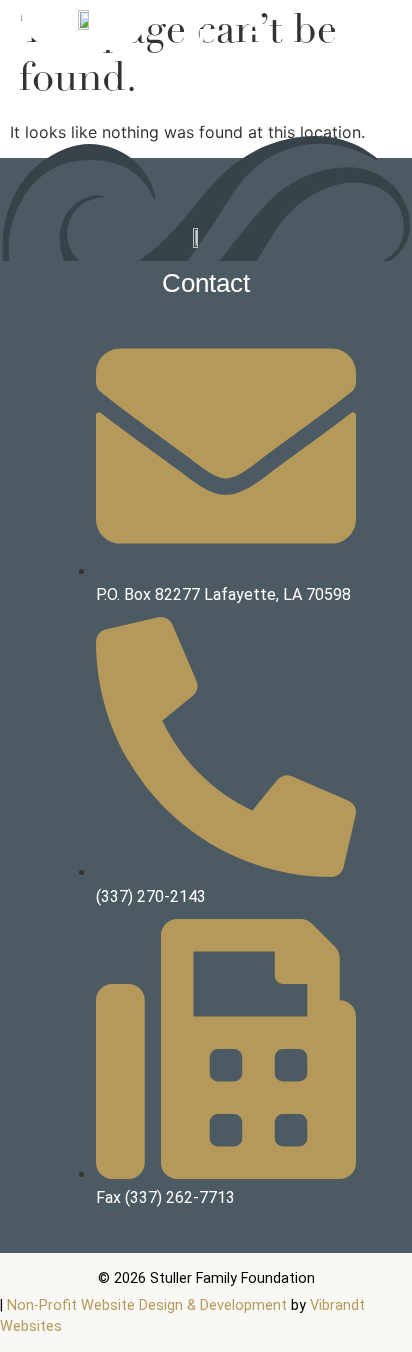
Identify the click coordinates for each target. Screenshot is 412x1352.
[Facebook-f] (251, 33)
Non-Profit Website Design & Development (147, 1305)
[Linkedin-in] (209, 33)
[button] (346, 32)
